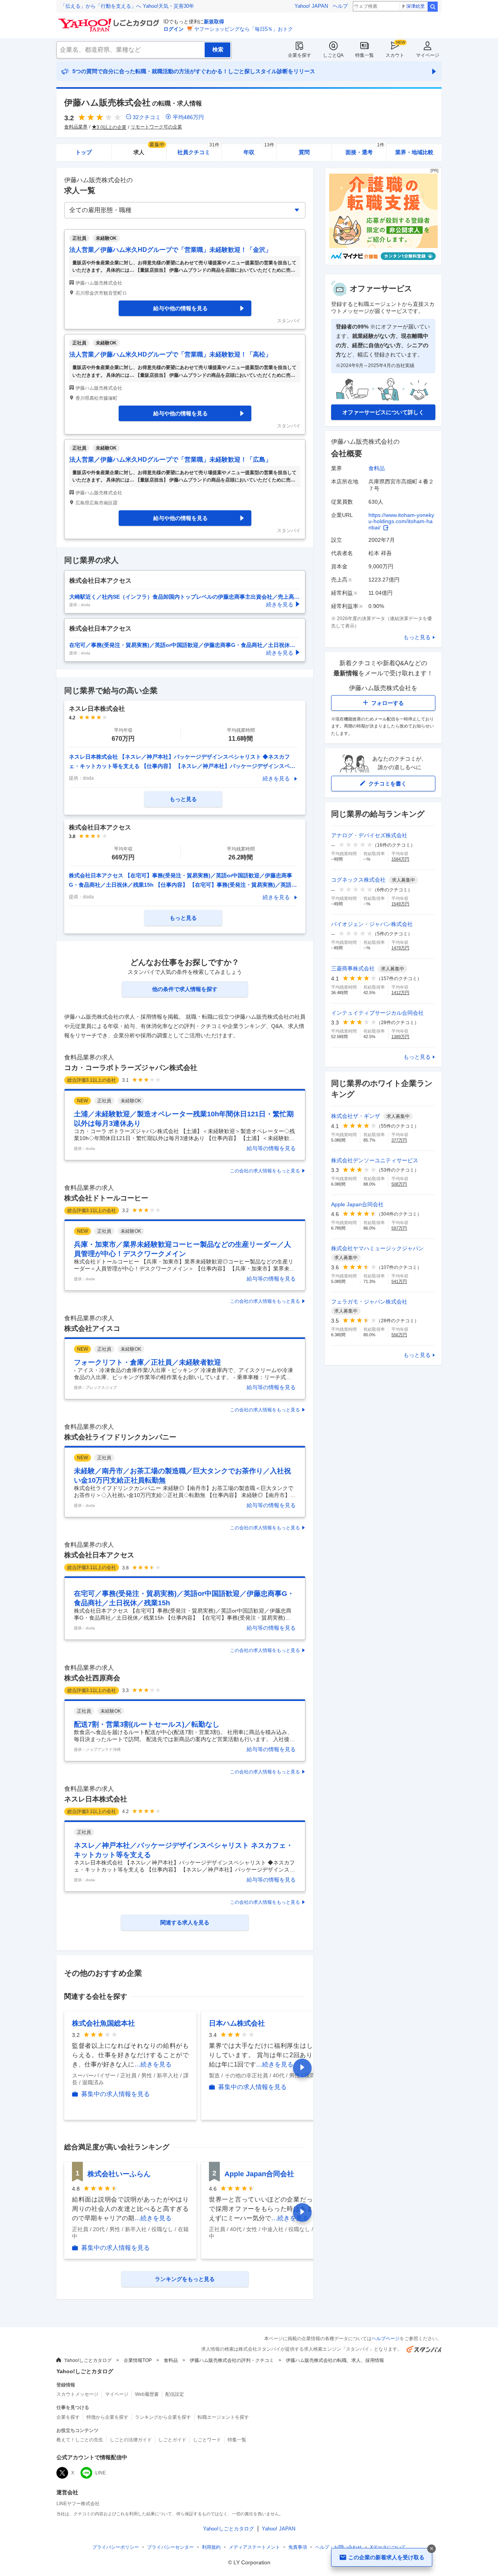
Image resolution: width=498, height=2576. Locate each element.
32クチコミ (147, 117)
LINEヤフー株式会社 (78, 2504)
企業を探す (300, 55)
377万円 (399, 1140)
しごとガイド (172, 2440)
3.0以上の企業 (111, 127)
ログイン (174, 29)
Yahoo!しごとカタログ (88, 2360)
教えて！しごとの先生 (80, 2440)
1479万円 (400, 948)
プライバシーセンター (170, 2547)
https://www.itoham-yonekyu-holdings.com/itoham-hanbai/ (401, 521)
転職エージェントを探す (223, 2417)
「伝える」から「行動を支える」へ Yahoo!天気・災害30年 (127, 6)
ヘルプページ (386, 2339)
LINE (101, 2473)
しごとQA (333, 55)
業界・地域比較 (414, 152)
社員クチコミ (198, 150)
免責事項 (298, 2547)
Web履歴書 (147, 2394)
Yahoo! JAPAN (311, 6)
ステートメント (254, 2547)
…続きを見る (153, 2064)
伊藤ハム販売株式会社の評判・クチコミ (232, 2360)
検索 (433, 7)
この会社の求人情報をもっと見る (265, 1171)
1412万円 (400, 993)
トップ (84, 152)
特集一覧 (365, 55)
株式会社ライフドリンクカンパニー (120, 1437)
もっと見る (417, 637)
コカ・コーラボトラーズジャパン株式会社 (131, 1068)
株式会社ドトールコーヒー (106, 1198)
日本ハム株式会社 (237, 2023)
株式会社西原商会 (92, 1678)
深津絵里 (416, 6)
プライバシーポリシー (116, 2547)
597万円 (399, 1228)
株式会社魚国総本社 (103, 2023)
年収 (259, 150)
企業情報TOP (138, 2360)
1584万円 (400, 859)
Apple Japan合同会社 (259, 2174)
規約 (211, 2547)
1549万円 (400, 904)
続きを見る (276, 778)
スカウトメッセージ (77, 2394)
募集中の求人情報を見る (116, 2094)
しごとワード (207, 2440)
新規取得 (214, 22)
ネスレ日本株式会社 (96, 1799)
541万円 (399, 1281)
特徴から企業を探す (107, 2417)
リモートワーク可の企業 (156, 127)
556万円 (399, 1335)
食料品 (377, 468)
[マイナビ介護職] (383, 263)
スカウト (395, 55)
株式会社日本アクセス (99, 1555)
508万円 (399, 1184)
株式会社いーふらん (119, 2174)
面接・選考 (365, 150)
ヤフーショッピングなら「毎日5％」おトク (244, 29)
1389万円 (400, 1037)
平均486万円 (188, 117)
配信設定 (175, 2394)
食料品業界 (76, 127)
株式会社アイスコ (92, 1328)
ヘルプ (340, 6)
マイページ (428, 55)
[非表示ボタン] (431, 2549)
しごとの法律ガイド (131, 2440)
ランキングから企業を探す (163, 2417)
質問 (304, 152)
